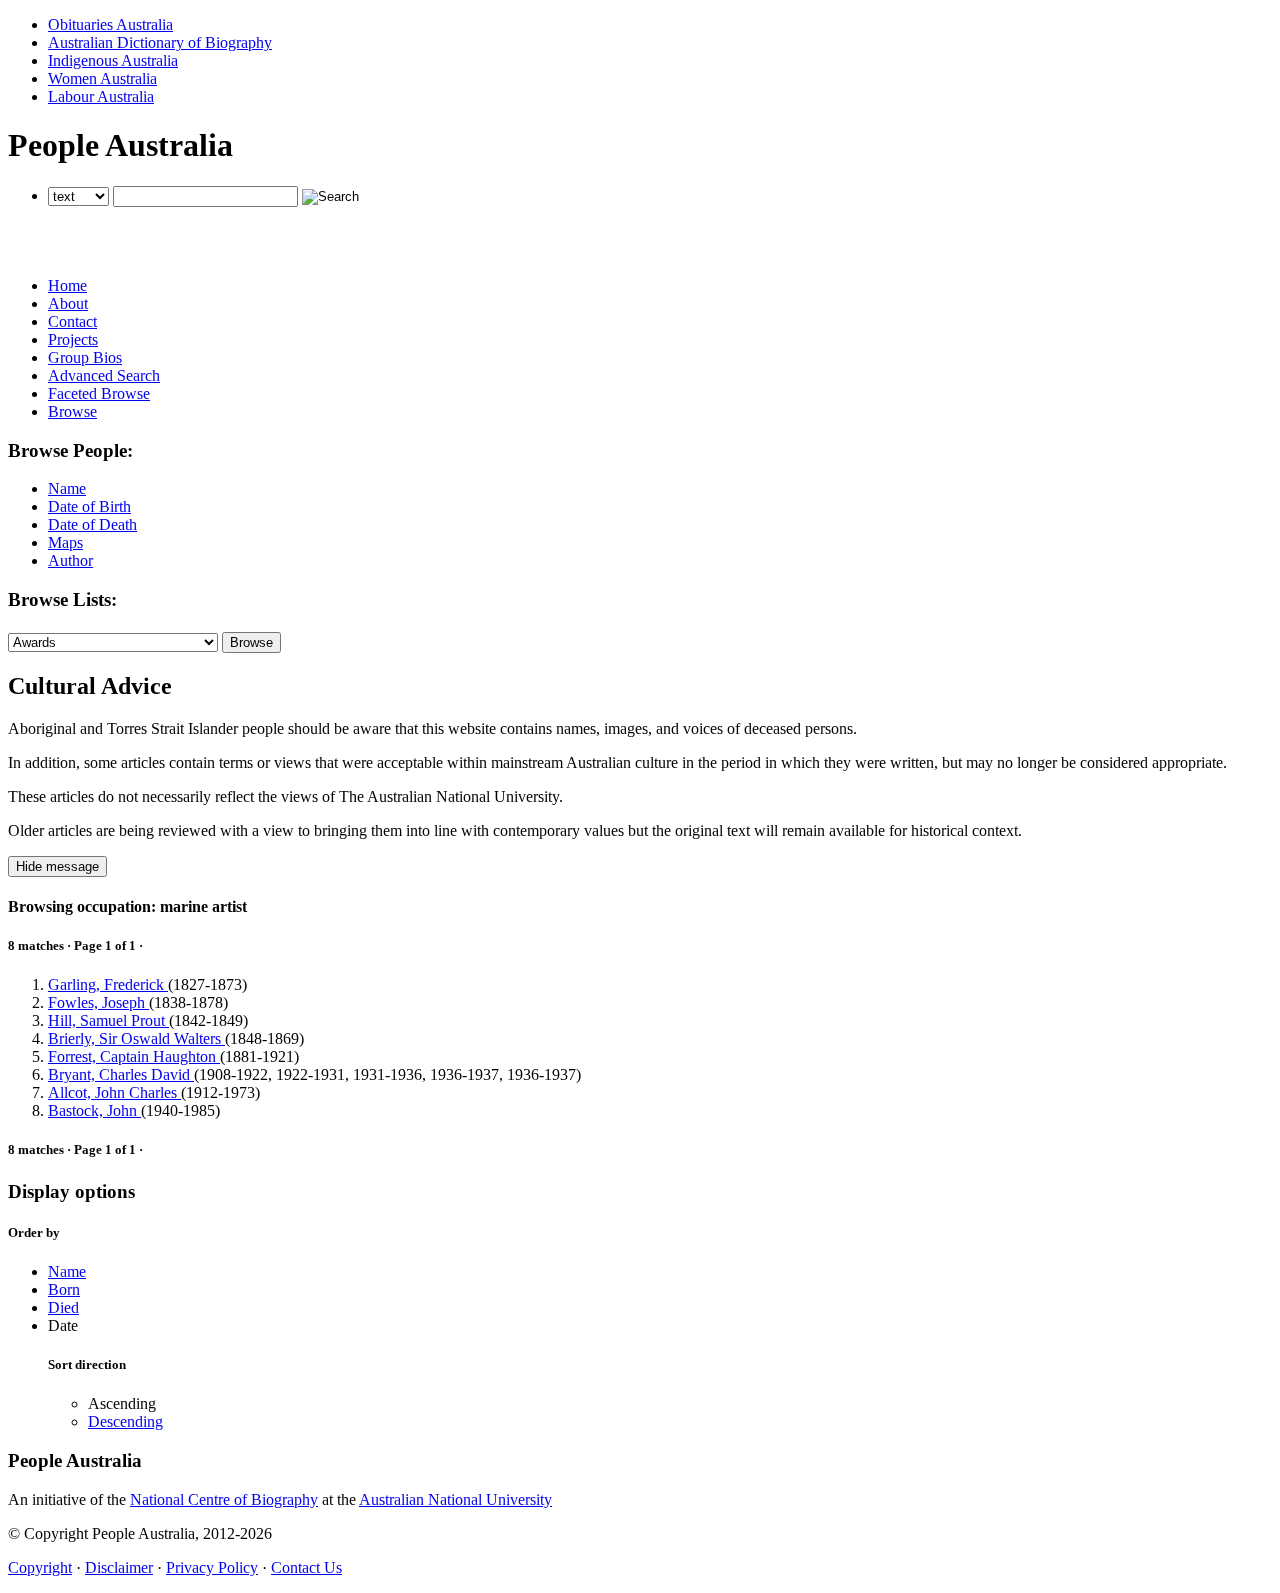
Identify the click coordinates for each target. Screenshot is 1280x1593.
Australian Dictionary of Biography (160, 42)
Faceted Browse (99, 393)
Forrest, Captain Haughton (134, 1056)
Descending (125, 1421)
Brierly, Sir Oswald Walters (136, 1038)
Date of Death (92, 524)
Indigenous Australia (113, 60)
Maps (65, 542)
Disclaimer (119, 1567)
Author (70, 560)
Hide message (57, 866)
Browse (72, 411)
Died (63, 1307)
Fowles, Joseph (98, 1002)
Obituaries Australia (110, 24)
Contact (72, 321)
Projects (73, 339)
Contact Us (306, 1567)
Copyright (40, 1567)
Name (67, 488)
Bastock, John (94, 1110)
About (68, 303)
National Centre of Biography (224, 1499)
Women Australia (102, 78)
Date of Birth (89, 506)
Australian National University (455, 1499)
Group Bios (85, 357)
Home (67, 285)
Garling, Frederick (108, 984)
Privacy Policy (212, 1567)
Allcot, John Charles (114, 1092)
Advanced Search (104, 375)
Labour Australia (101, 96)
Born (64, 1289)
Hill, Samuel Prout (108, 1020)
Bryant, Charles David (121, 1074)
